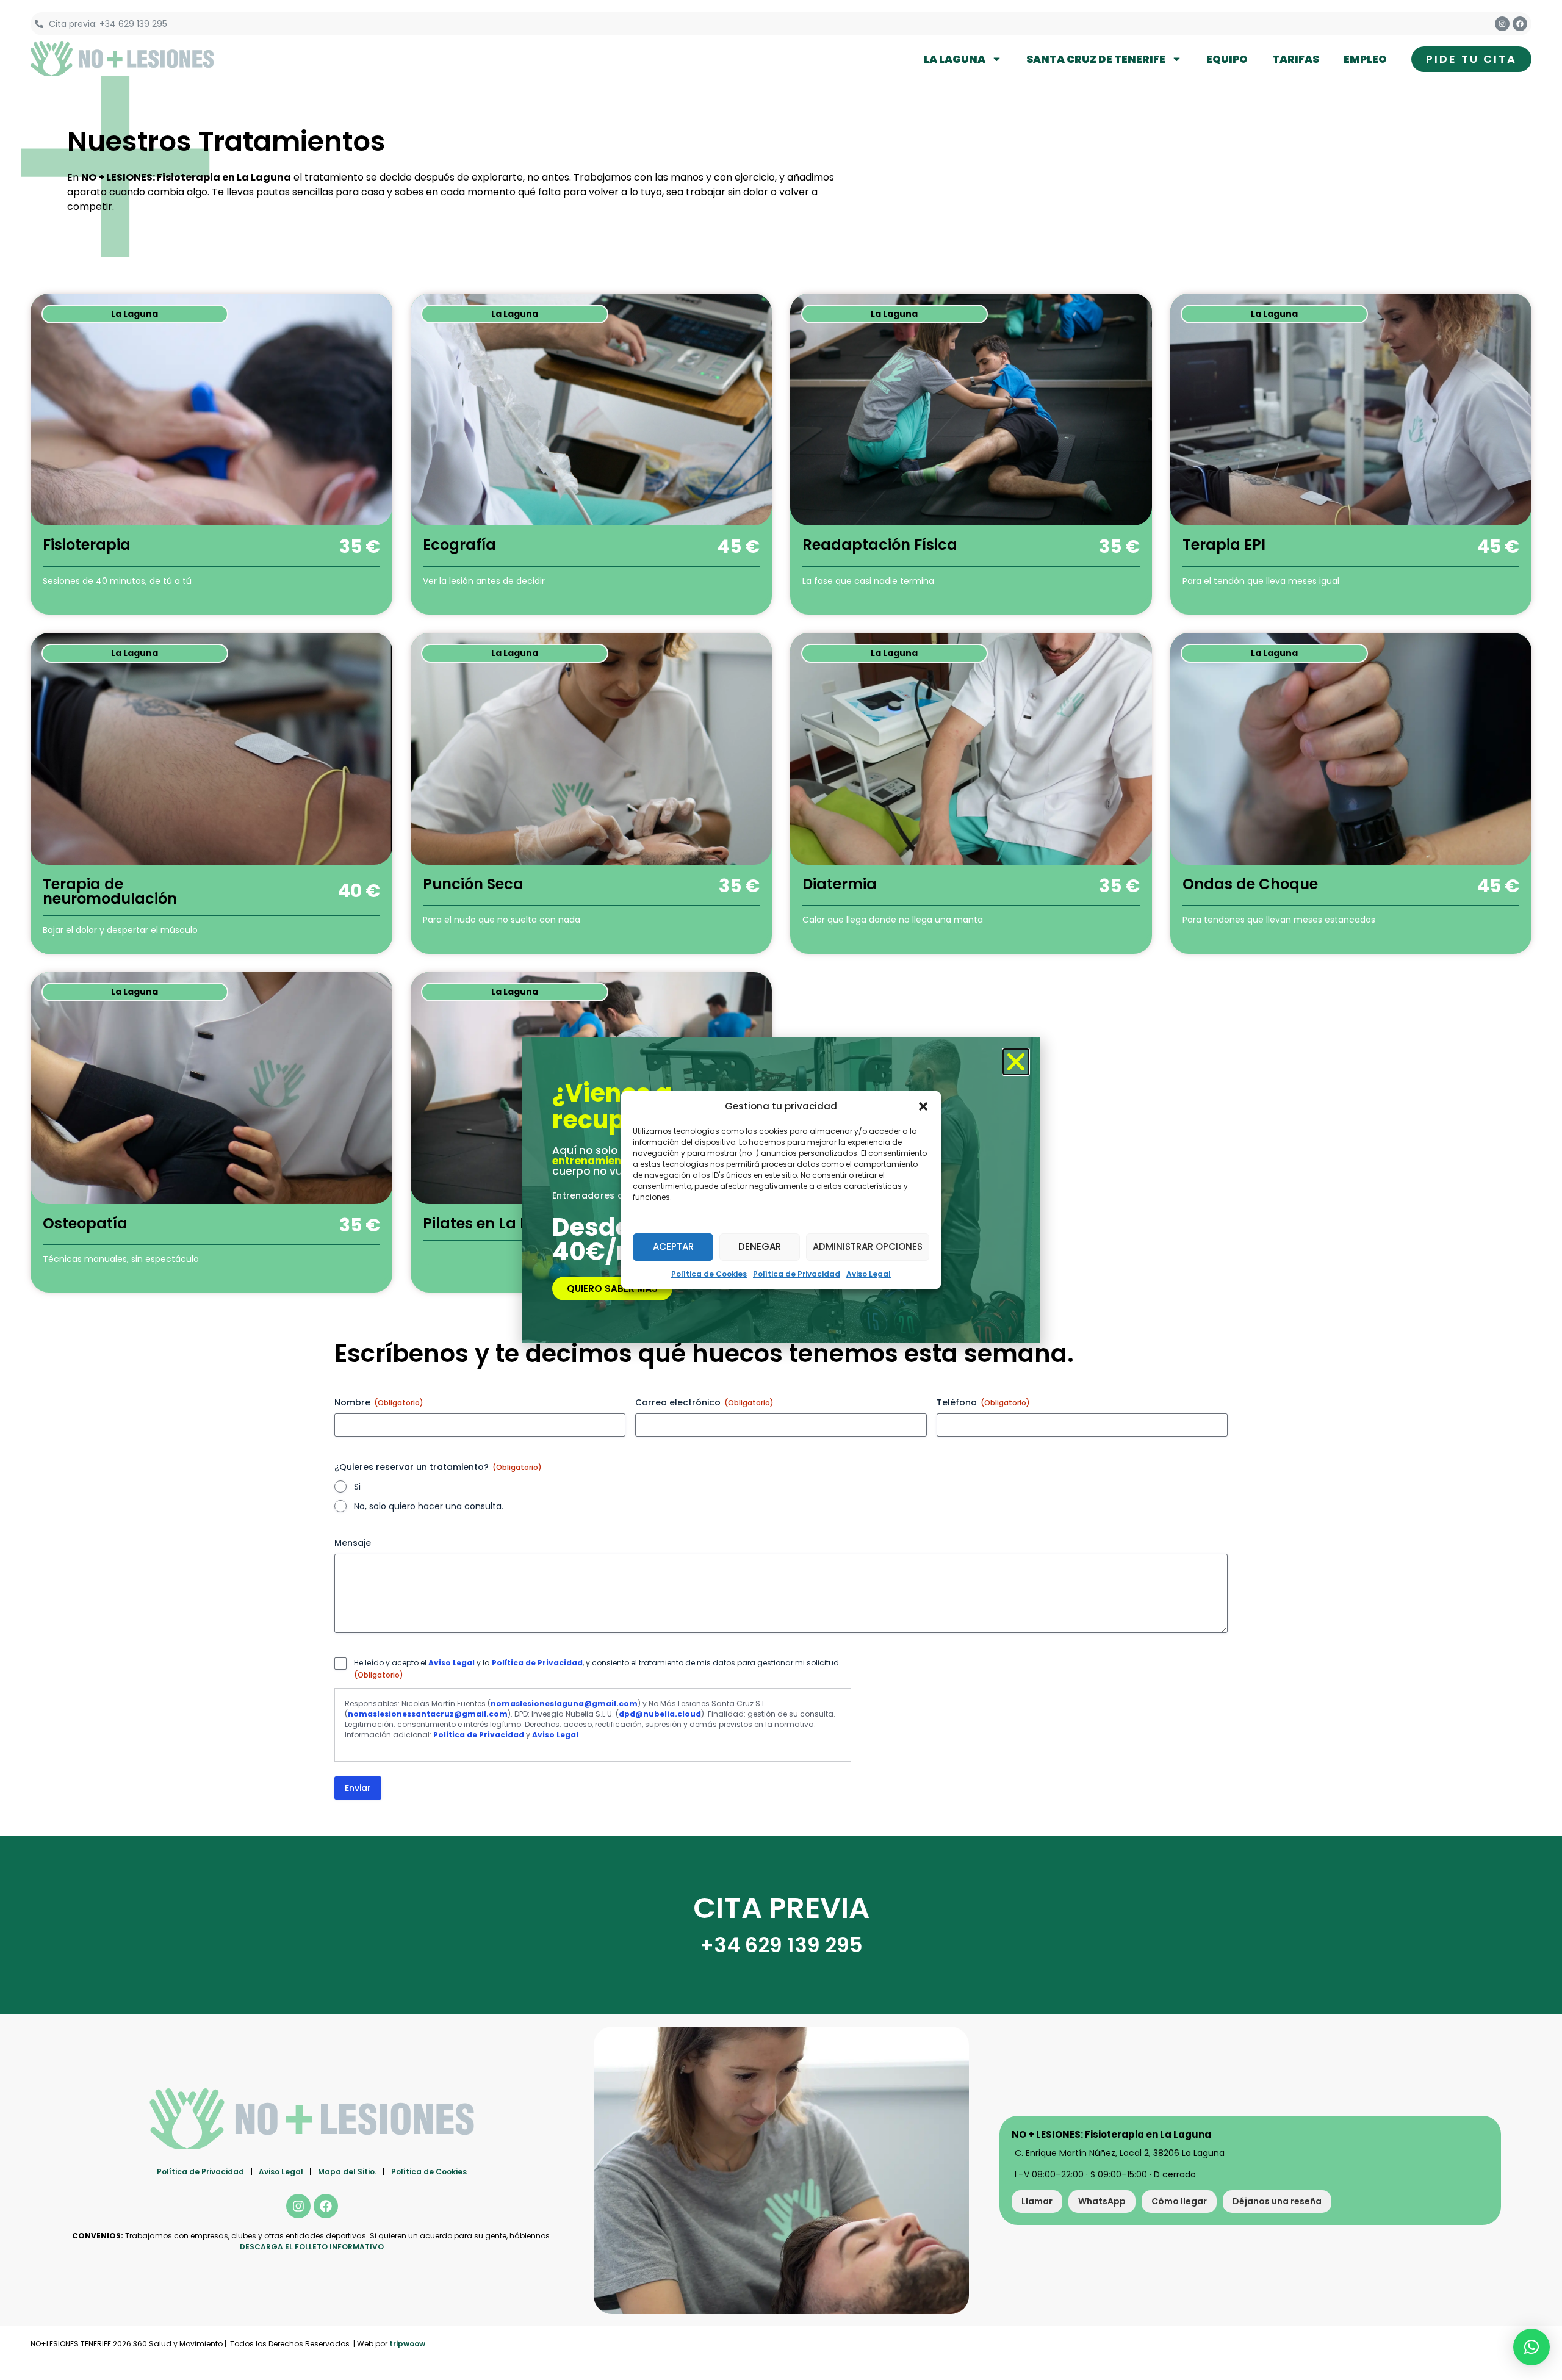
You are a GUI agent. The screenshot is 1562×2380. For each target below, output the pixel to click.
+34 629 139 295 (781, 1945)
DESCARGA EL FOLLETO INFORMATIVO (312, 2247)
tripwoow (407, 2344)
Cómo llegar (1179, 2201)
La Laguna (955, 59)
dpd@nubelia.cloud (660, 1714)
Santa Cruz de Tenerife (1096, 59)
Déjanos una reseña (1277, 2201)
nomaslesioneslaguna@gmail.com (564, 1704)
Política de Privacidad (797, 1274)
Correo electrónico (704, 1402)
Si (357, 1487)
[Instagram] (1502, 24)
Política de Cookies (709, 1274)
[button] (923, 1106)
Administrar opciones (868, 1246)
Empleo (1365, 59)
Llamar (1037, 2201)
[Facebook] (1520, 24)
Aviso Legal (869, 1274)
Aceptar (673, 1246)
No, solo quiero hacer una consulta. (429, 1506)
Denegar (760, 1246)
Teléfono (983, 1402)
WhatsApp (1102, 2201)
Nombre (379, 1402)
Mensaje (353, 1543)
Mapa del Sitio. (347, 2172)
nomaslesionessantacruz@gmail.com (428, 1714)
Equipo (1227, 59)
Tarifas (1296, 59)
